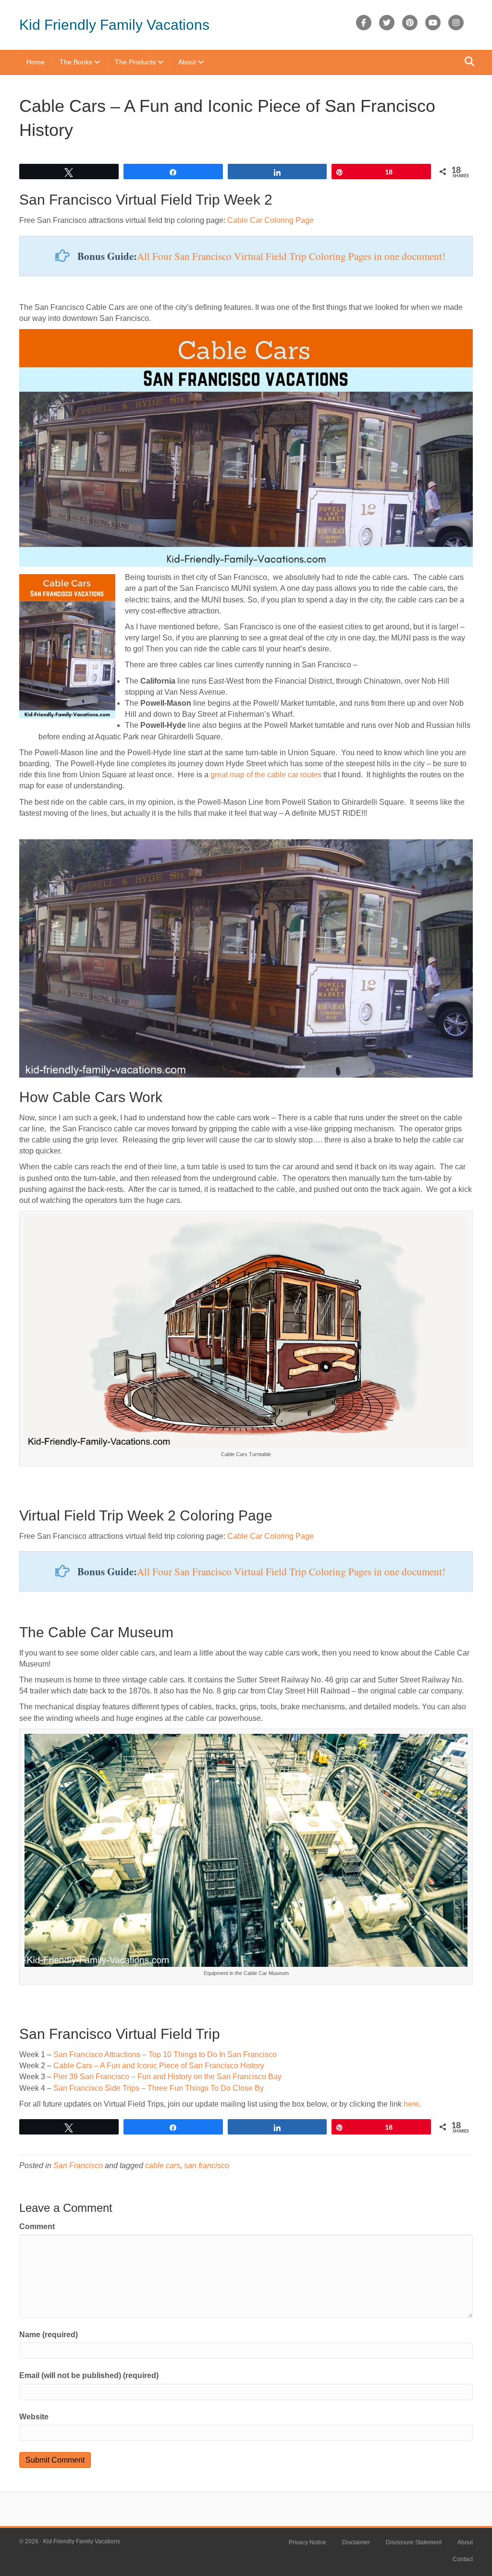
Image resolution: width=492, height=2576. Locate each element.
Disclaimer (356, 2542)
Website (34, 2417)
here (411, 2104)
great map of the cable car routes (266, 775)
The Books (76, 62)
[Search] (467, 61)
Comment (37, 2226)
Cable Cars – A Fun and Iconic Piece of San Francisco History (159, 2066)
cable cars (163, 2165)
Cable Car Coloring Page (271, 220)
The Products (135, 62)
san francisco (207, 2165)
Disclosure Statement (414, 2542)
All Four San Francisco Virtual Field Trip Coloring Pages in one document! (291, 256)
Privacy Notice (307, 2542)
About (187, 62)
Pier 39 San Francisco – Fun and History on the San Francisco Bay (167, 2077)
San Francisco (78, 2165)
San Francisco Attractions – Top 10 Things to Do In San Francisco (165, 2055)
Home (36, 62)
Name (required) (49, 2335)
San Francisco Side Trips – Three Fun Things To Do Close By (159, 2088)
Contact (463, 2559)
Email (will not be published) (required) (89, 2375)
